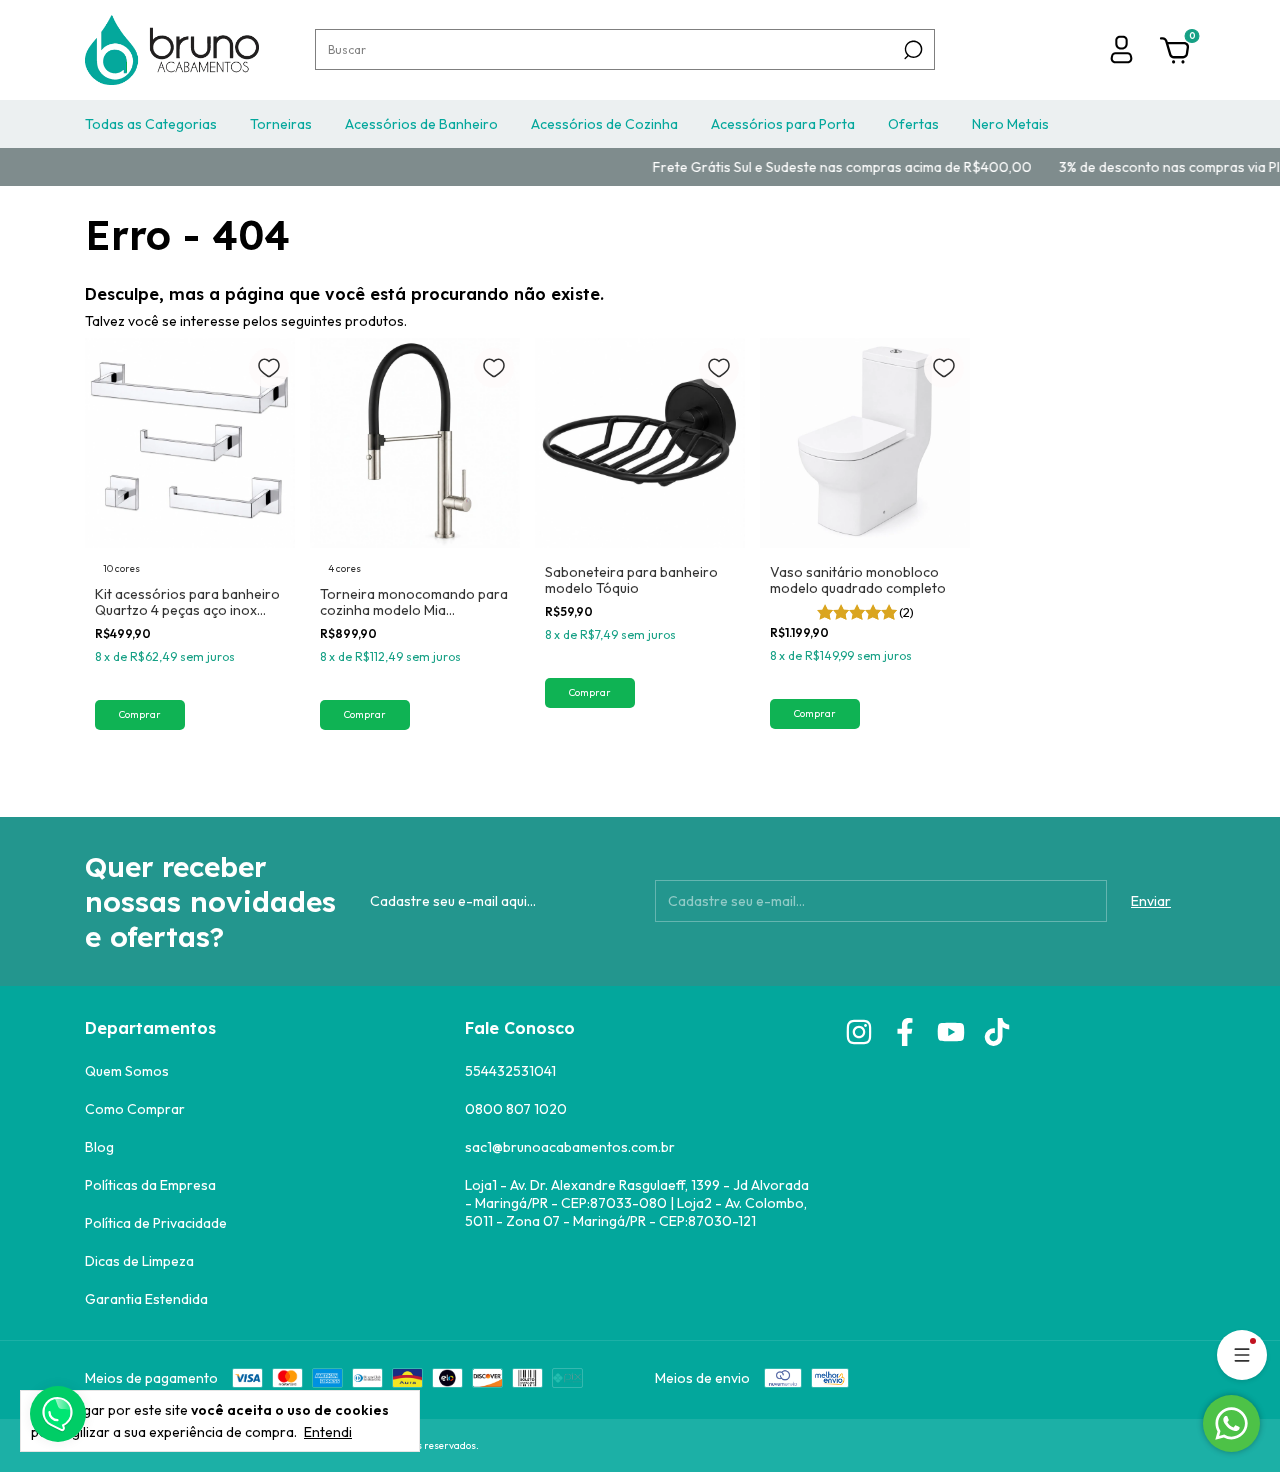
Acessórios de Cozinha (604, 124)
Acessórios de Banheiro (421, 124)
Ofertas (913, 124)
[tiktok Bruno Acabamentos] (997, 1032)
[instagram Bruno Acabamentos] (859, 1032)
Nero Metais (1010, 124)
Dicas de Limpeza (139, 1261)
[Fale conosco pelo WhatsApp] (1231, 1423)
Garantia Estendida (146, 1299)
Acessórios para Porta (783, 124)
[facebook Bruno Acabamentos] (905, 1032)
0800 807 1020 (516, 1109)
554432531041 (510, 1071)
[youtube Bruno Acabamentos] (951, 1032)
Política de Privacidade (156, 1223)
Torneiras (281, 124)
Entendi (328, 1432)
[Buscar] (911, 50)
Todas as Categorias (151, 124)
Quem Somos (127, 1071)
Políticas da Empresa (150, 1185)
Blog (99, 1147)
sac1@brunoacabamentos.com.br (570, 1147)
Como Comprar (135, 1109)
